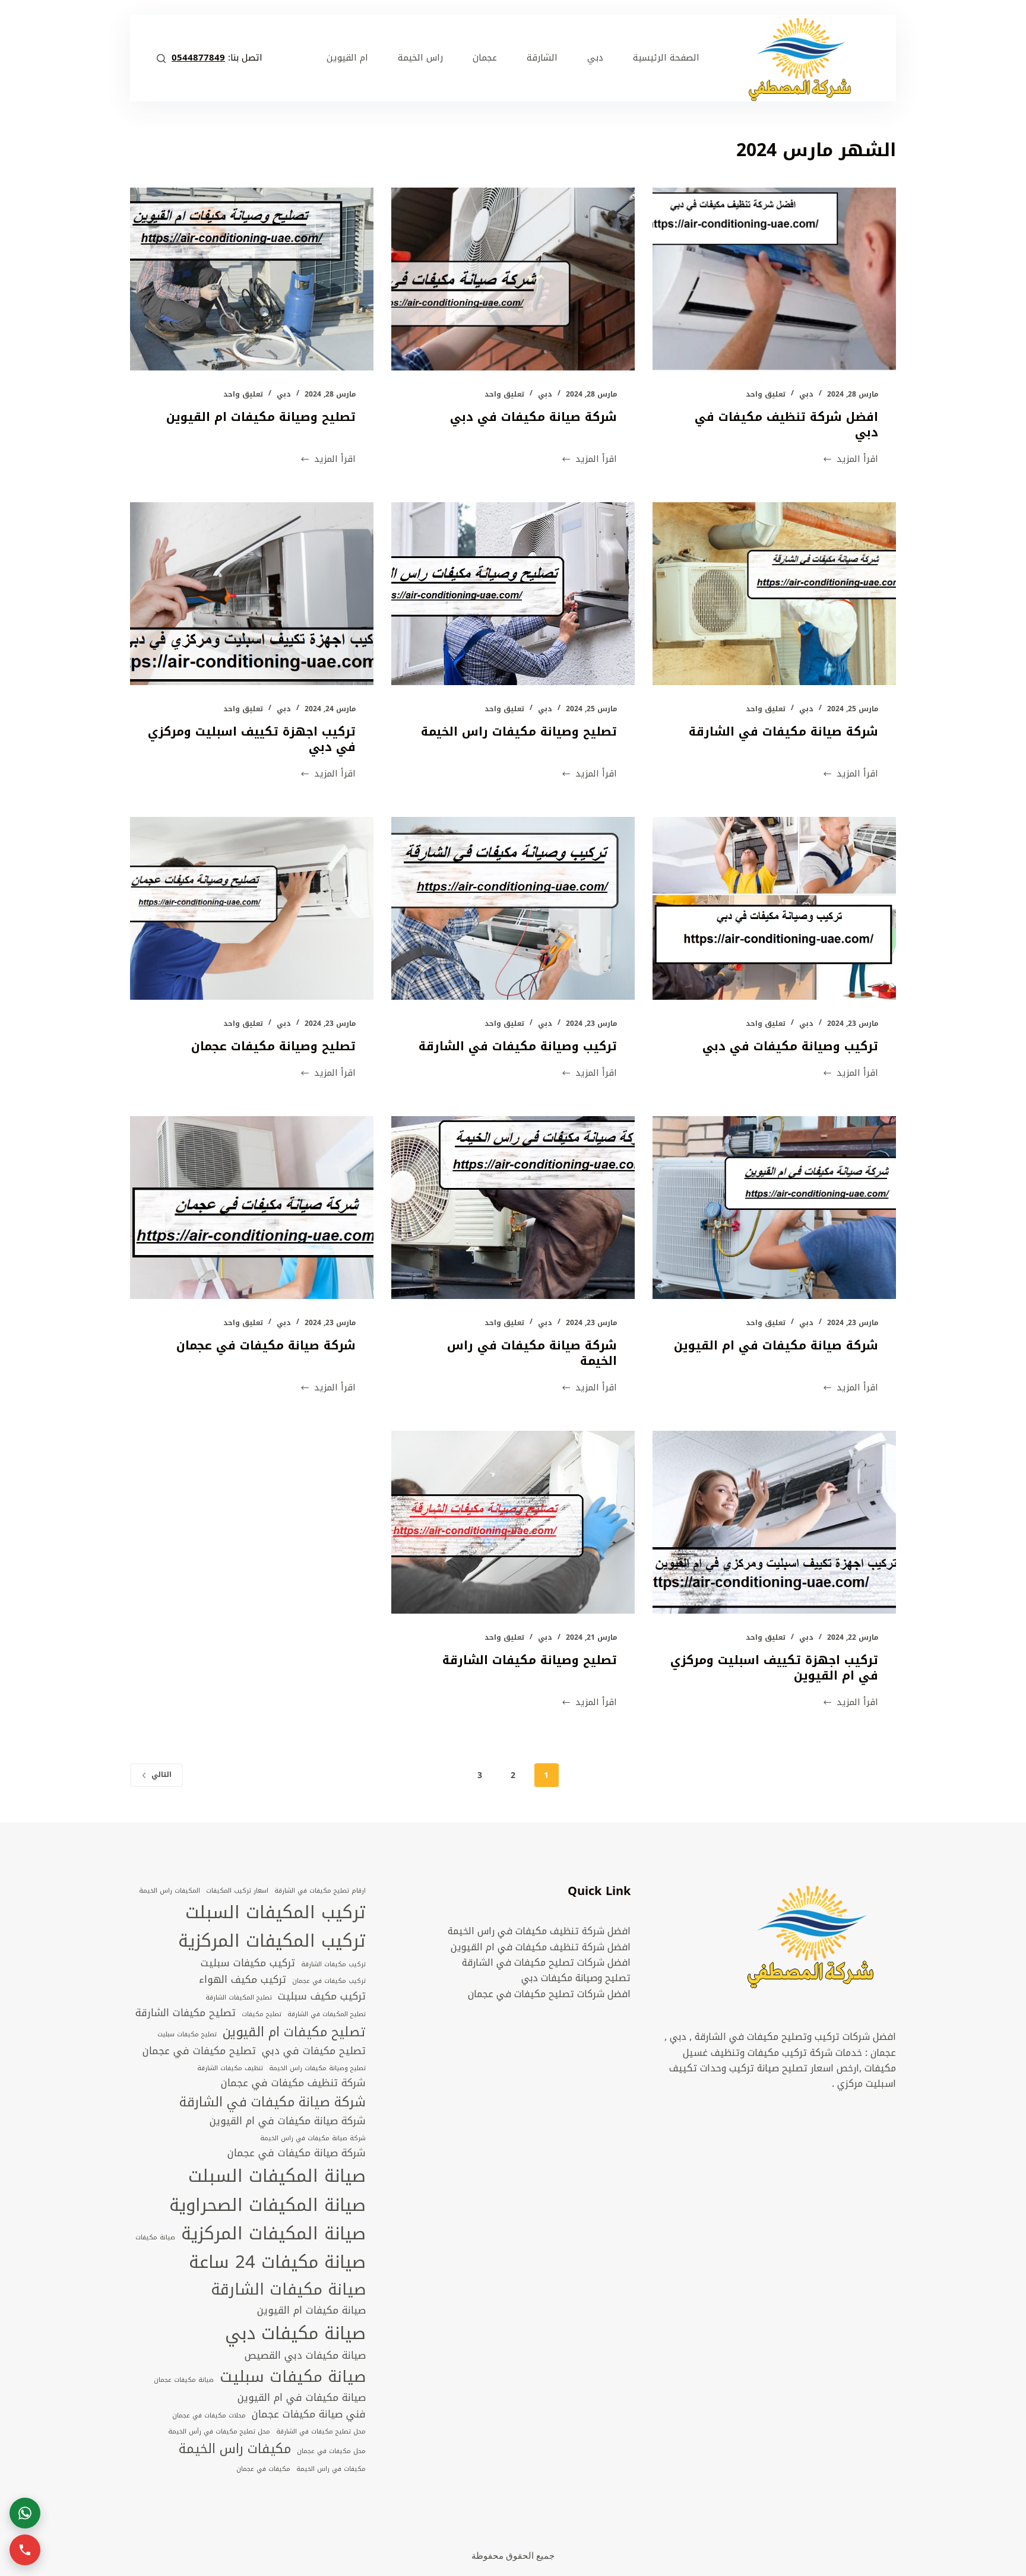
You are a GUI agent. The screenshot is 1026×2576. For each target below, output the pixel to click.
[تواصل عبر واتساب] (25, 2513)
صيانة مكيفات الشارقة (288, 2290)
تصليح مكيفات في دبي (314, 2051)
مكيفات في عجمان (263, 2469)
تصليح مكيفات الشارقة (186, 2013)
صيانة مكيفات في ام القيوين (302, 2398)
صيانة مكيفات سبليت (293, 2377)
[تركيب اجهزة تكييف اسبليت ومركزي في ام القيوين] (774, 1522)
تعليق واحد (766, 394)
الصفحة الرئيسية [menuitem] (666, 58)
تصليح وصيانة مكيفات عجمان (273, 1046)
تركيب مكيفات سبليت (248, 1963)
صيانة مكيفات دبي (295, 2333)
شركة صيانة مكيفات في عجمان (266, 1345)
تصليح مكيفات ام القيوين (294, 2032)
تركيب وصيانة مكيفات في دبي (790, 1046)
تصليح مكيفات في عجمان (199, 2051)
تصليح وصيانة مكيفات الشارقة (530, 1660)
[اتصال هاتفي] (25, 2550)
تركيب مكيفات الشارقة (333, 1965)
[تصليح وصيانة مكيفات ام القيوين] (252, 279)
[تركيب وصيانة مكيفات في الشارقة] (513, 908)
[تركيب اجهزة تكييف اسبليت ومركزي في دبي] (252, 594)
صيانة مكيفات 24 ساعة (277, 2262)
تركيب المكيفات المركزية (272, 1941)
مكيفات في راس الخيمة (331, 2469)
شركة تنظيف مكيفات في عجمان (293, 2083)
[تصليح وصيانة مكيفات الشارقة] (513, 1522)
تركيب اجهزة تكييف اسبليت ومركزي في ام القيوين (774, 1668)
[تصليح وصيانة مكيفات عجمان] (252, 908)
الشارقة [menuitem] (542, 58)
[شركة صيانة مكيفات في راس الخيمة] (513, 1208)
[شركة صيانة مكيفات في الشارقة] (774, 594)
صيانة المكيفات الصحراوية (267, 2205)
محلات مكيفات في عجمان (209, 2416)
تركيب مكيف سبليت (322, 1997)
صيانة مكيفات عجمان (184, 2380)
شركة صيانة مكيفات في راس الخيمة (532, 1353)
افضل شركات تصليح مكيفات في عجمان (549, 1994)
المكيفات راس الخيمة (170, 1891)
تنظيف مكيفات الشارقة (230, 2068)
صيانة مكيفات (155, 2238)
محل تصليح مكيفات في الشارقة (321, 2432)
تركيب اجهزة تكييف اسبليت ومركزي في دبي (252, 739)
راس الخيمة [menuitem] (420, 58)
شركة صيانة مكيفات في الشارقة (783, 731)
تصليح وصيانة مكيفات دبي (576, 1978)
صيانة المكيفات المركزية (273, 2233)
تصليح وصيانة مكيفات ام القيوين (261, 417)
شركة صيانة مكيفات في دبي (533, 417)
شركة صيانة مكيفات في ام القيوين (776, 1345)
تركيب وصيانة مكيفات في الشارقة (518, 1046)
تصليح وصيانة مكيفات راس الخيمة (519, 731)
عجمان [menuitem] (485, 58)
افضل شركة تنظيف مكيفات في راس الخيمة (539, 1931)
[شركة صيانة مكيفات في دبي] (513, 279)
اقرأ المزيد (857, 459)
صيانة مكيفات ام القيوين (311, 2311)
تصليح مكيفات (262, 2014)
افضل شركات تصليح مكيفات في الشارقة (546, 1962)
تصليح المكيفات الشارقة (239, 1998)
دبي (806, 394)
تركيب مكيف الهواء (243, 1980)
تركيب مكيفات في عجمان (329, 1981)
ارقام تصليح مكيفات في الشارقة (320, 1891)
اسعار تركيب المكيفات (237, 1891)
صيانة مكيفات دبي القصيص (305, 2356)
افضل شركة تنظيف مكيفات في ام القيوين (541, 1947)
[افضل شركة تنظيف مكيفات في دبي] (774, 279)
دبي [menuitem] (595, 58)
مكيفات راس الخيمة (235, 2449)
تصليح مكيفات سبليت (187, 2035)
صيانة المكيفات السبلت (277, 2176)
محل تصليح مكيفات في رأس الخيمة (219, 2432)
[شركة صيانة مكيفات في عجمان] (252, 1208)
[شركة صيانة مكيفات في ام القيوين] (774, 1208)
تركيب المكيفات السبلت (275, 1912)
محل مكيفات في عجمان (331, 2451)
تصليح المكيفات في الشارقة (327, 2014)
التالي (161, 1775)
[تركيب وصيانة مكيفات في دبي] (774, 908)
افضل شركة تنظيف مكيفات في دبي (786, 424)
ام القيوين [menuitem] (347, 58)
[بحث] (161, 58)
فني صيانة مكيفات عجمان (309, 2415)
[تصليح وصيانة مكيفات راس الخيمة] (513, 594)
